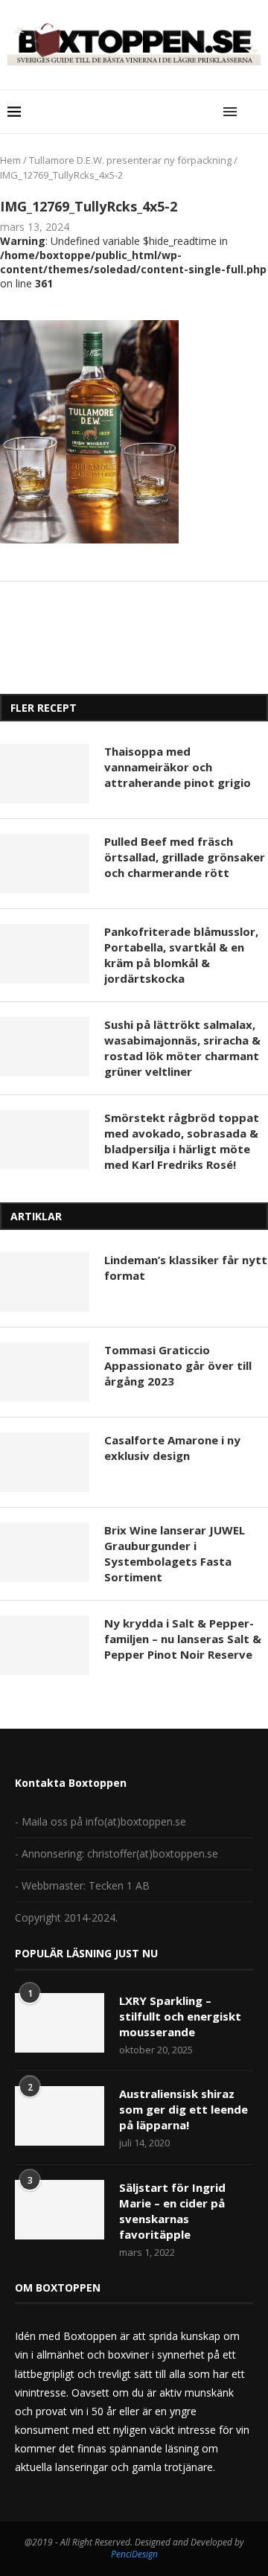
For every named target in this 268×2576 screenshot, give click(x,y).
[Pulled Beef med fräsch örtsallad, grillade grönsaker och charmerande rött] (45, 864)
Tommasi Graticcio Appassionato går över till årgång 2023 (178, 1365)
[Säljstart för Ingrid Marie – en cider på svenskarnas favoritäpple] (60, 2210)
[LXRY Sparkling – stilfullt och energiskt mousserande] (60, 2023)
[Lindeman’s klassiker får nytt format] (45, 1282)
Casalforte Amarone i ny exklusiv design (172, 1448)
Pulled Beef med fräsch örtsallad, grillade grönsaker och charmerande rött (185, 857)
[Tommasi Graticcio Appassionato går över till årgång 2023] (45, 1372)
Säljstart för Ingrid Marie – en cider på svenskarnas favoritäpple (172, 2211)
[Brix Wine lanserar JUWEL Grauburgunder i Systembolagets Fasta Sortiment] (45, 1552)
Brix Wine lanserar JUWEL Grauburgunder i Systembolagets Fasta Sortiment (175, 1553)
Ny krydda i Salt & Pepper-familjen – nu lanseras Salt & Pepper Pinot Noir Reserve (183, 1639)
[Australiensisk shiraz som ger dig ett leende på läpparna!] (60, 2116)
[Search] (253, 112)
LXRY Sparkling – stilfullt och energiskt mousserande (180, 2016)
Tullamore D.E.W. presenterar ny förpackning (130, 160)
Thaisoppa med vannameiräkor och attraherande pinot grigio (178, 767)
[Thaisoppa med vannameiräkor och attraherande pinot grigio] (45, 774)
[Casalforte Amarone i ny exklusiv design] (45, 1462)
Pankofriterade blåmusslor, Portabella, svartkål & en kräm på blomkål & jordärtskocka (181, 955)
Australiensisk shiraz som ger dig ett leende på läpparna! (184, 2109)
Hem (10, 160)
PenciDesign (134, 2554)
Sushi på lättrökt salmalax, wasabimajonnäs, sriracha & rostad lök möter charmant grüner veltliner (182, 1048)
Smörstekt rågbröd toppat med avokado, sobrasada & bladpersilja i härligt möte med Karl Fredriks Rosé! (182, 1141)
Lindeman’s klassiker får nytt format (186, 1268)
